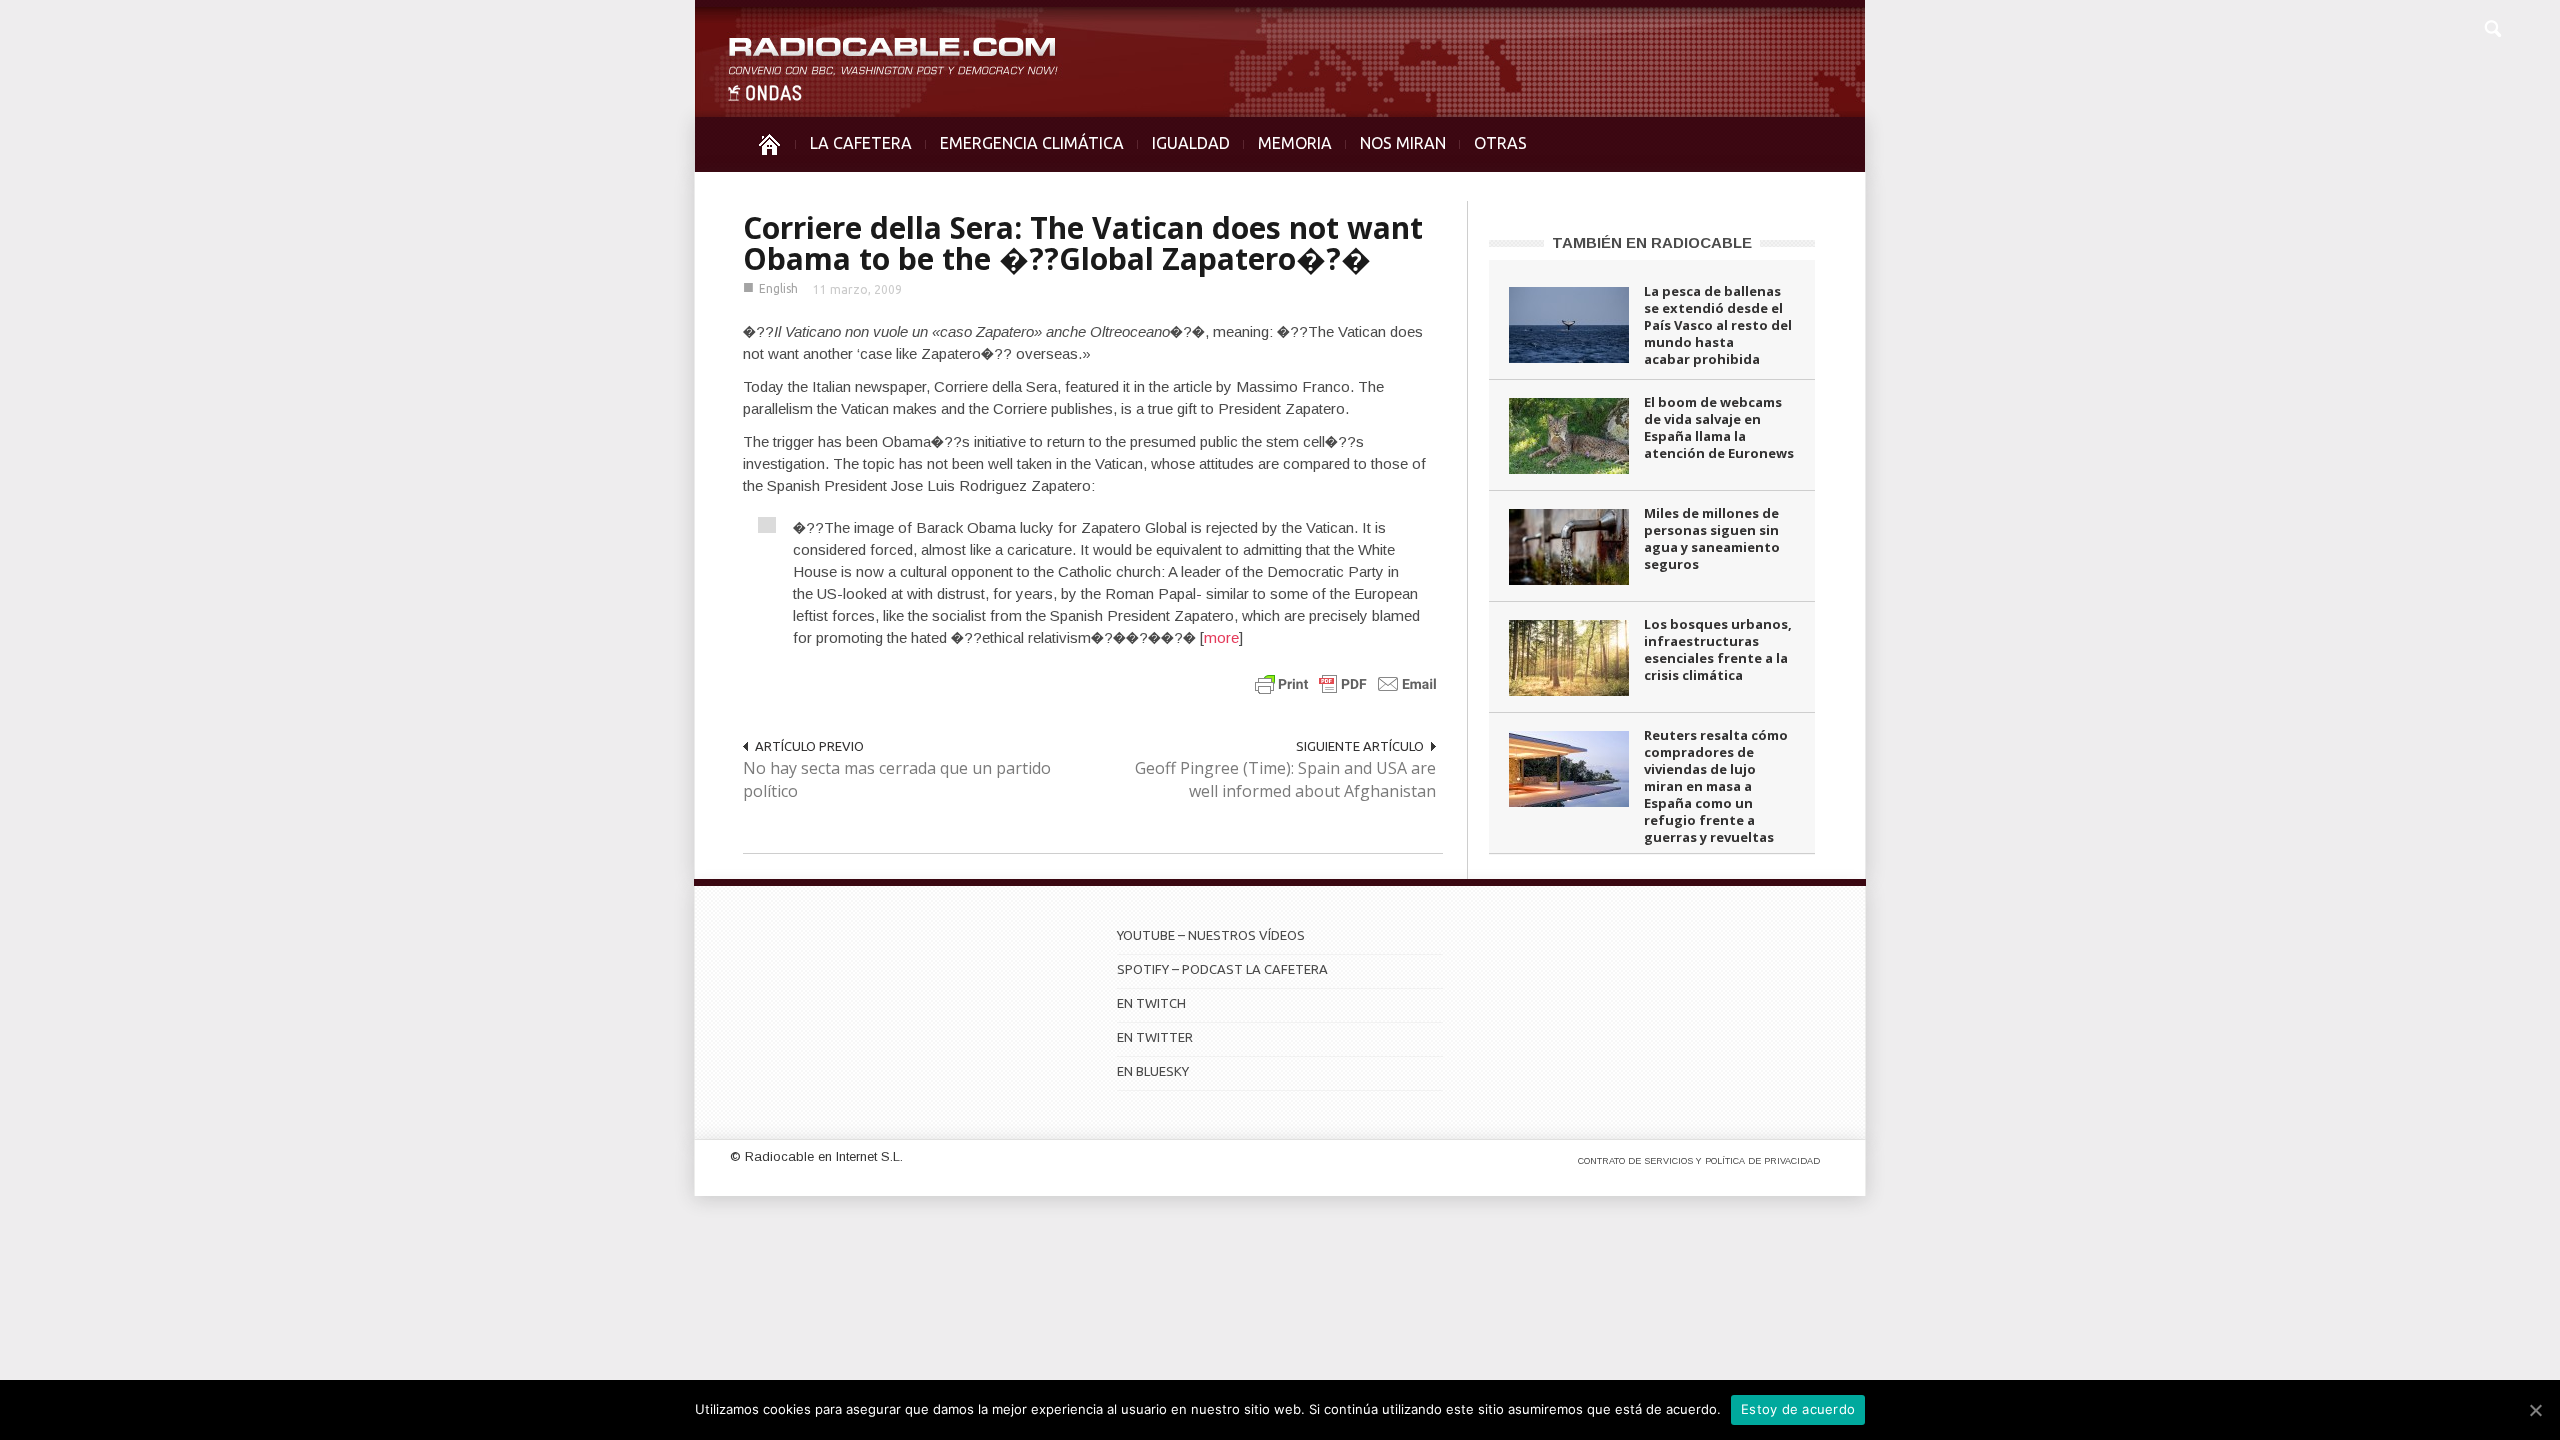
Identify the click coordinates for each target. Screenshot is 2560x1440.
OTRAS (1500, 143)
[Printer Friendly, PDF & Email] (1346, 683)
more (1221, 637)
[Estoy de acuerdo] (2535, 1410)
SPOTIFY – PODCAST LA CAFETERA (1222, 969)
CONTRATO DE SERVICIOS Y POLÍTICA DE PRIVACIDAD (1699, 1161)
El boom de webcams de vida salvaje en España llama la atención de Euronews (1719, 427)
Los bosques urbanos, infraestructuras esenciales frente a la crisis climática (1718, 649)
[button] (2492, 26)
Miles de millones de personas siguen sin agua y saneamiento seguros (1712, 538)
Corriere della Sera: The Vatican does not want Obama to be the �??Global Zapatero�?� (1083, 243)
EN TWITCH (1151, 1003)
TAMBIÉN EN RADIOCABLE (1652, 242)
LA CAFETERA (861, 143)
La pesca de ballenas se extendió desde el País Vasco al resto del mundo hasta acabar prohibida (1718, 325)
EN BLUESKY (1153, 1071)
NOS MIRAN (1403, 143)
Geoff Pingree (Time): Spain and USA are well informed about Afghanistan (1285, 779)
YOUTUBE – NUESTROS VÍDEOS (1211, 935)
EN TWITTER (1155, 1037)
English (778, 288)
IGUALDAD (1191, 143)
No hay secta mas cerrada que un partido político (897, 779)
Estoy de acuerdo (1798, 1409)
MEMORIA (1295, 143)
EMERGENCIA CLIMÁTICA (1032, 143)
